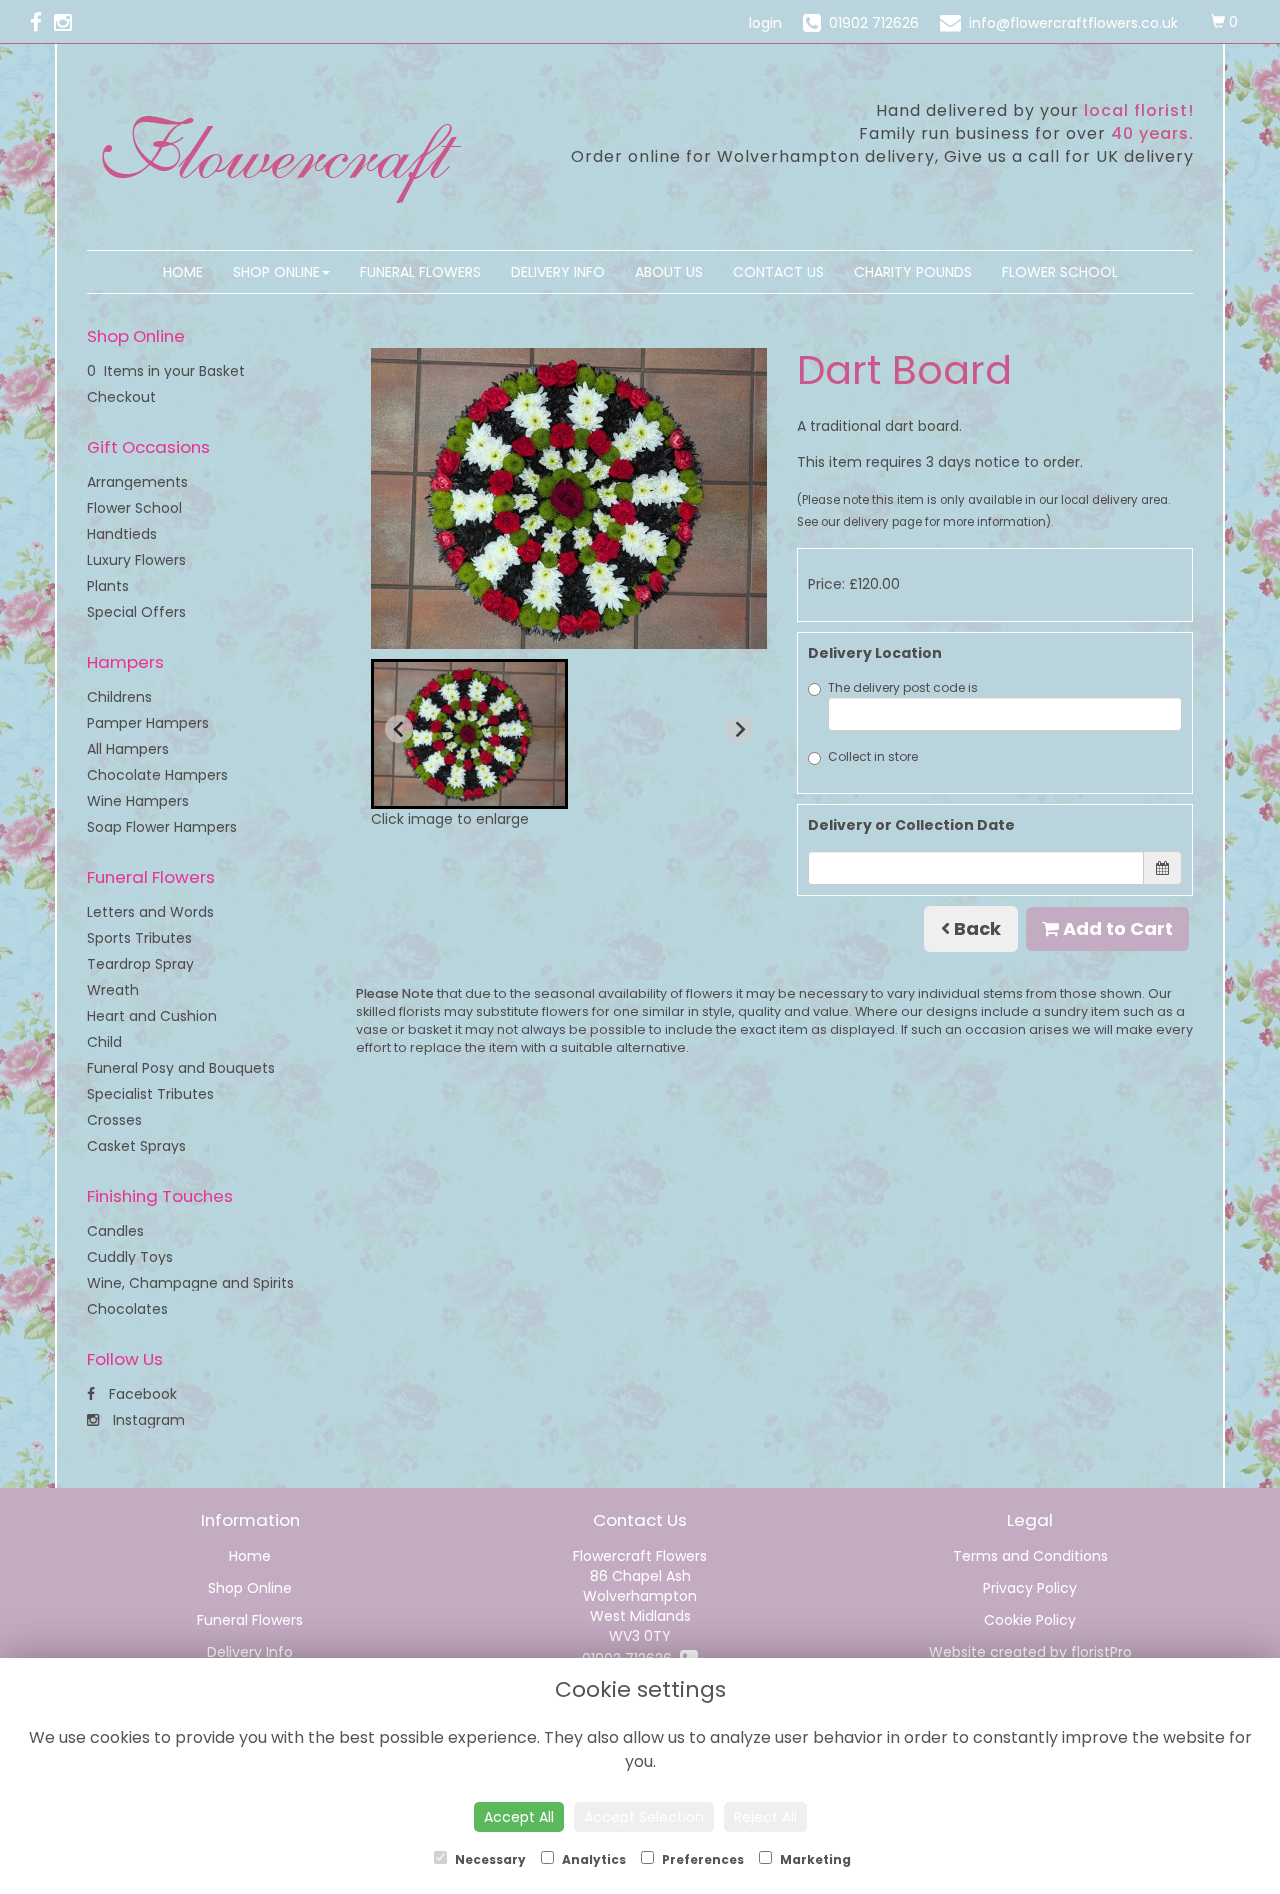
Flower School (1060, 272)
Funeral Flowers (420, 272)
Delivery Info (558, 272)
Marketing (814, 1859)
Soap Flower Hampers (162, 827)
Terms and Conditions (1030, 1556)
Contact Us (778, 272)
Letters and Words (150, 912)
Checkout (121, 397)
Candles (115, 1231)
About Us (669, 272)
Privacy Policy (1030, 1588)
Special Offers (136, 612)
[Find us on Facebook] (42, 22)
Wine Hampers (138, 801)
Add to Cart (1116, 928)
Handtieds (122, 534)
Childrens (119, 697)
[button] (469, 734)
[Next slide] (739, 729)
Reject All (765, 1817)
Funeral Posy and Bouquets (181, 1068)
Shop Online (276, 272)
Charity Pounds (913, 272)
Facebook (141, 1394)
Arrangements (137, 482)
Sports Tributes (139, 938)
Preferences (701, 1859)
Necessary (489, 1859)
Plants (108, 586)
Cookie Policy (1030, 1620)
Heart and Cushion (152, 1016)
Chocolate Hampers (157, 775)
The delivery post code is (903, 687)
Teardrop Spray (140, 964)
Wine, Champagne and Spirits (190, 1283)
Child (104, 1042)
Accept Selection (644, 1817)
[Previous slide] (399, 729)
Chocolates (127, 1309)
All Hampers (128, 749)
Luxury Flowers (136, 560)
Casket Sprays (136, 1146)
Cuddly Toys (130, 1257)
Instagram (147, 1420)
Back (975, 928)
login (765, 23)
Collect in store (873, 756)
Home (183, 272)
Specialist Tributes (150, 1094)
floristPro (1101, 1652)
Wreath (113, 990)
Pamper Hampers (148, 723)
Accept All (519, 1817)
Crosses (114, 1120)
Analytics (592, 1859)
